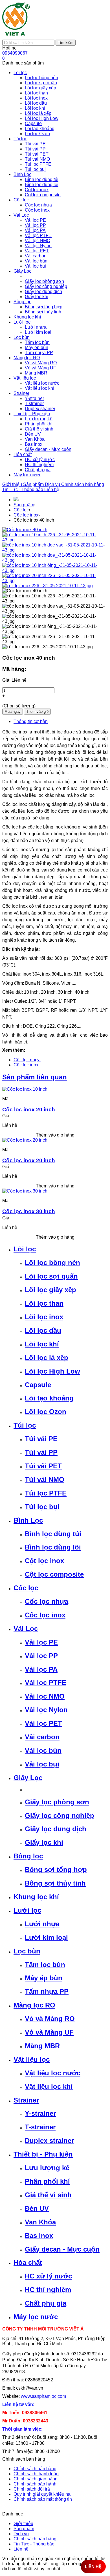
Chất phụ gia (46, 2303)
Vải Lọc (26, 1629)
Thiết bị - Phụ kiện (43, 2154)
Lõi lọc (25, 1249)
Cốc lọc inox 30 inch (29, 1211)
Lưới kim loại (46, 1937)
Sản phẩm (34, 484)
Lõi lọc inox (44, 1317)
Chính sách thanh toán (36, 2474)
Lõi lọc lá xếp (47, 1358)
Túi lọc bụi (42, 1507)
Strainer (26, 2100)
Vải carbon (42, 1737)
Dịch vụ (53, 484)
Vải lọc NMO (45, 1696)
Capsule (38, 1385)
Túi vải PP (41, 1452)
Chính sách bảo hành (35, 2484)
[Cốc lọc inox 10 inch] (25, 1089)
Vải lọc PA (41, 1669)
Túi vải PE (41, 1439)
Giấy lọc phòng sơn (57, 1802)
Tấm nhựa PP (47, 1991)
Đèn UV (37, 2208)
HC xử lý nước (48, 2276)
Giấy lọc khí (44, 1842)
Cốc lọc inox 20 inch (29, 1110)
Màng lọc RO (34, 2005)
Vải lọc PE (41, 1642)
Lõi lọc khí (42, 1344)
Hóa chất (28, 2262)
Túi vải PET (43, 1466)
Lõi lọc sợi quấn (51, 1276)
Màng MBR (42, 2046)
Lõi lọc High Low (52, 1371)
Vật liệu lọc (32, 2059)
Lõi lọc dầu (43, 1330)
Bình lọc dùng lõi (53, 1547)
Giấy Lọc (28, 1778)
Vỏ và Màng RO (50, 2019)
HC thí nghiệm (48, 2290)
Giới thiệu (13, 484)
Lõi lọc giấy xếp (50, 1290)
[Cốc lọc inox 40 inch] (25, 530)
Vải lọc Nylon (46, 1710)
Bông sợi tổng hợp (56, 1870)
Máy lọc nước (36, 2317)
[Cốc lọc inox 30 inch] (25, 1191)
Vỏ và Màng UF (49, 2032)
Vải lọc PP (41, 1656)
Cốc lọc (21, 510)
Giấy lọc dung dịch (56, 1829)
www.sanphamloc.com (43, 2396)
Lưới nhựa (42, 1924)
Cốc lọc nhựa (27, 1060)
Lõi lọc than (44, 1303)
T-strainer (40, 2127)
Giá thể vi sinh (48, 2195)
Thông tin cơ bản (31, 721)
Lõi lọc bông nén (52, 1263)
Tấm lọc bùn (45, 1965)
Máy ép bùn (44, 1978)
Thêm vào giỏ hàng (55, 1135)
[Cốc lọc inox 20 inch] (25, 1140)
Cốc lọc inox (26, 515)
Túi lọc (25, 1425)
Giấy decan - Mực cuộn (62, 2249)
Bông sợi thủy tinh (55, 1883)
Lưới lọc (27, 1910)
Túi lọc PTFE (46, 1493)
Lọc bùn (27, 1951)
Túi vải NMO (45, 1479)
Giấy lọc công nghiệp (60, 1816)
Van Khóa (40, 2222)
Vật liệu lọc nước (53, 2073)
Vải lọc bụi (42, 1764)
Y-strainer (40, 2113)
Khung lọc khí (36, 1897)
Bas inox (39, 2236)
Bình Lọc (28, 1520)
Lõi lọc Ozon (46, 1412)
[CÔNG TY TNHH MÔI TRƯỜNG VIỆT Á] (16, 37)
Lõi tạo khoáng (49, 1398)
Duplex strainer (49, 2141)
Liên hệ (52, 489)
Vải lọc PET (43, 1723)
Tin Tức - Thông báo (23, 489)
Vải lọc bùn (43, 1750)
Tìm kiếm (66, 43)
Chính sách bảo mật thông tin (43, 2499)
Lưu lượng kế (47, 2168)
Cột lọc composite (54, 1574)
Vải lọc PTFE (46, 1683)
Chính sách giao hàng (36, 2479)
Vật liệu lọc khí (49, 2087)
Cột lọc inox (44, 1561)
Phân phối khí (47, 2181)
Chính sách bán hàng (83, 484)
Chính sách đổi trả (32, 2489)
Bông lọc (28, 1856)
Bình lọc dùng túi (53, 1534)
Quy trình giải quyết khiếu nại (43, 2494)
